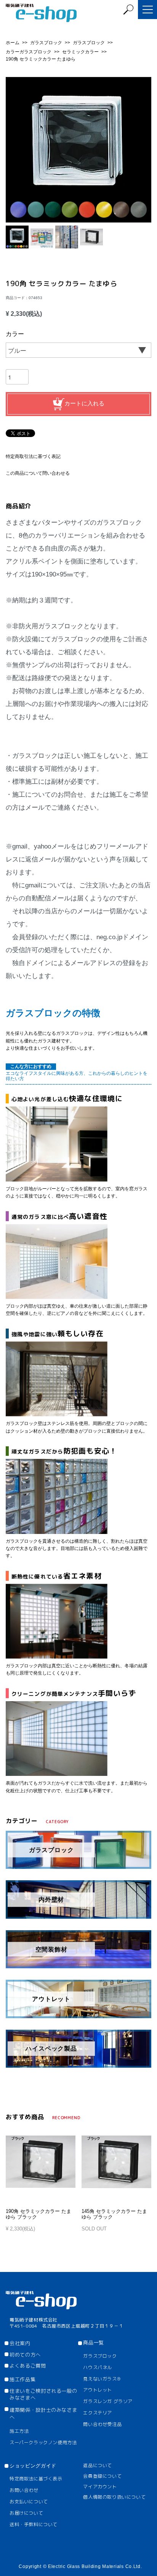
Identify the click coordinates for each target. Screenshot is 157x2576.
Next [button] (143, 150)
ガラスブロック (47, 43)
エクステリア (98, 2413)
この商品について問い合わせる (38, 473)
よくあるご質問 (28, 2366)
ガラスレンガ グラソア (108, 2401)
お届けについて (26, 2513)
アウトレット (98, 2390)
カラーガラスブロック (29, 52)
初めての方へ (25, 2355)
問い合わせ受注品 (102, 2424)
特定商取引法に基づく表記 (33, 456)
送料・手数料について (34, 2524)
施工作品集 (22, 2379)
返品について (98, 2465)
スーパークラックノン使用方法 (43, 2442)
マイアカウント (100, 2487)
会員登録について (102, 2476)
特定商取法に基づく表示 (36, 2479)
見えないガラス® (102, 2379)
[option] (78, 150)
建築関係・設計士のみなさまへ (43, 2413)
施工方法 (19, 2431)
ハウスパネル (98, 2367)
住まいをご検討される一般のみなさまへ (43, 2394)
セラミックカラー (81, 52)
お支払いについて (29, 2502)
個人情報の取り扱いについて (114, 2497)
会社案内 (20, 2343)
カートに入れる (84, 403)
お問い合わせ (24, 2490)
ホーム (13, 43)
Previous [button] (14, 150)
